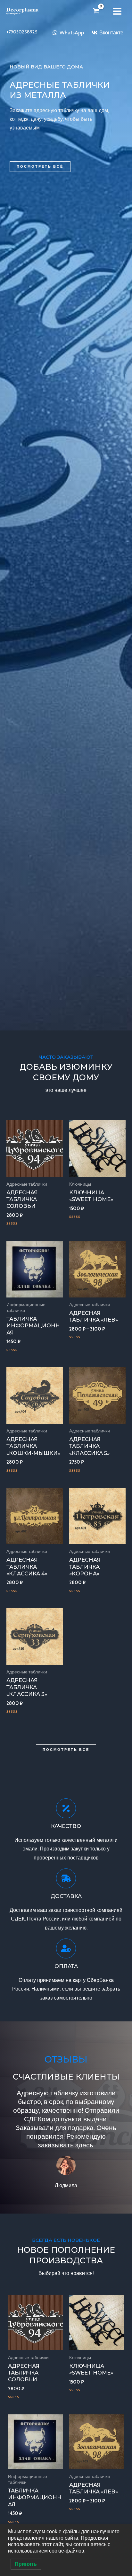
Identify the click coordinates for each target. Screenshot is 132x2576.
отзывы (66, 2059)
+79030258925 (22, 32)
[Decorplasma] (22, 11)
